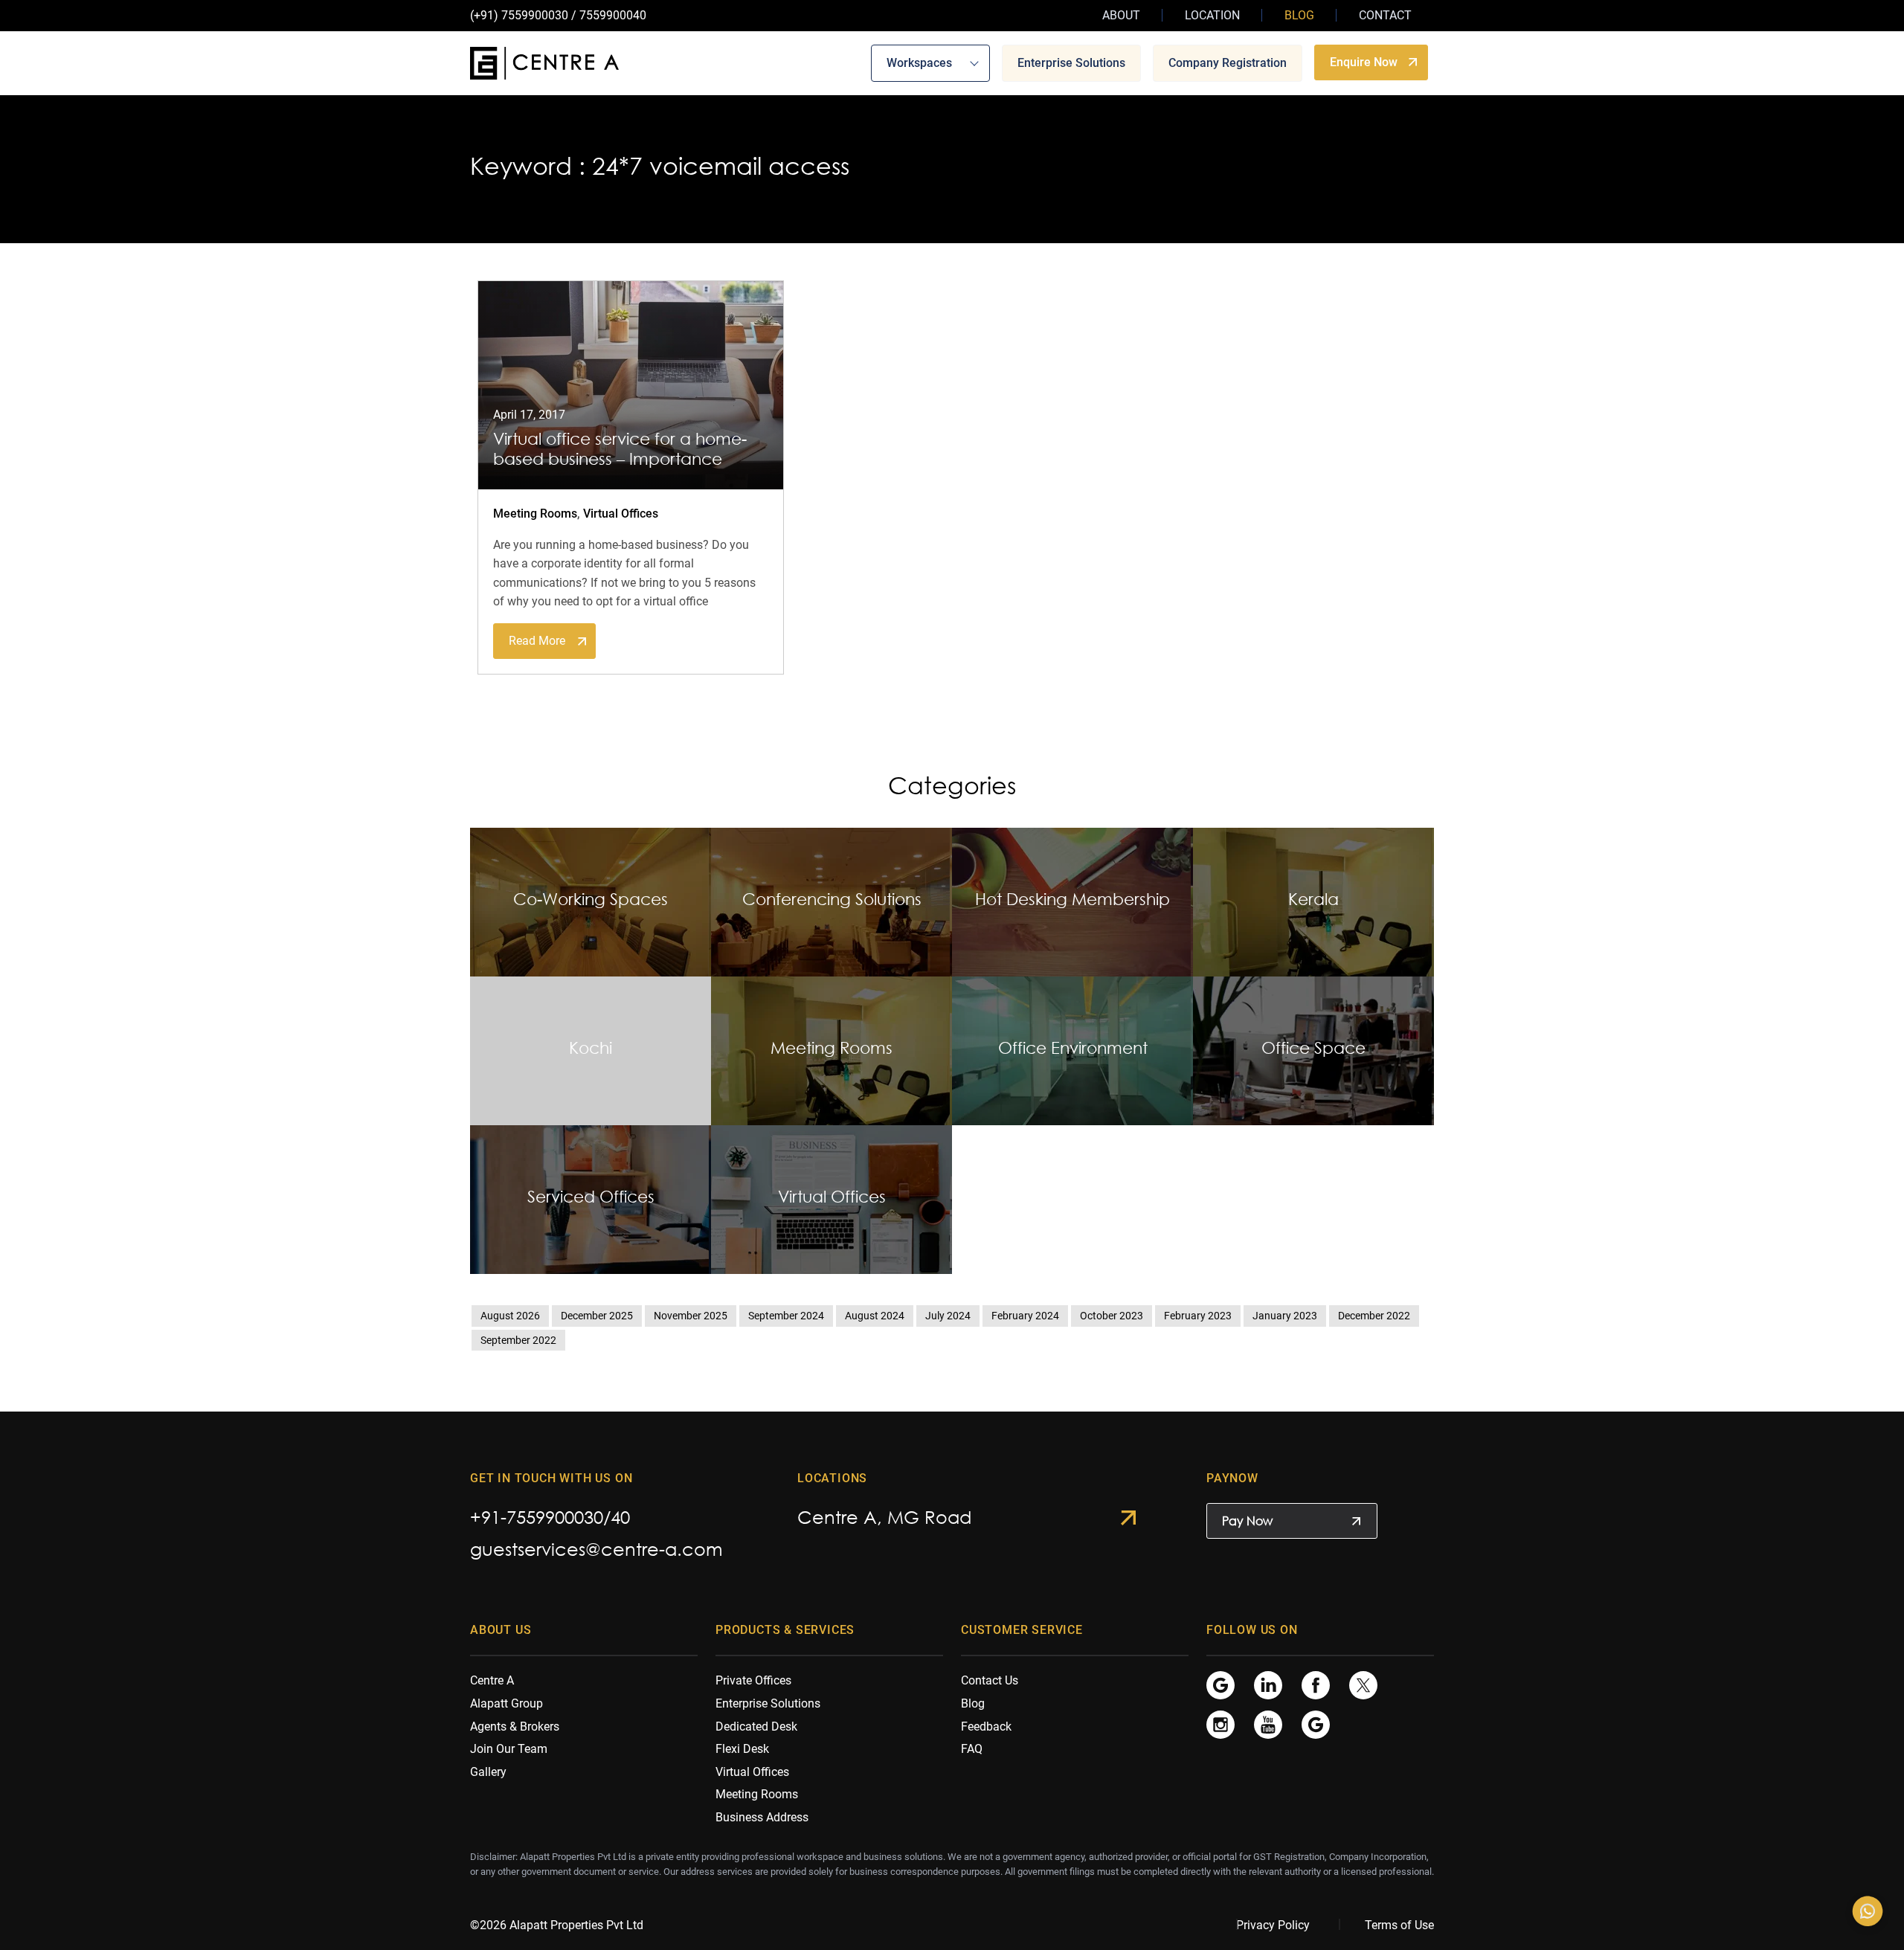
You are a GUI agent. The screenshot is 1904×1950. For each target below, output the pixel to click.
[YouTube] (1268, 1724)
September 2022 (518, 1340)
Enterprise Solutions (1071, 62)
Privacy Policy (1273, 1925)
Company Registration (1228, 62)
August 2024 (875, 1316)
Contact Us (990, 1680)
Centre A (492, 1680)
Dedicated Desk (756, 1727)
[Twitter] (1363, 1685)
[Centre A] (544, 63)
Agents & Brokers (515, 1727)
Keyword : (528, 166)
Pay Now (1247, 1521)
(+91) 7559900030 (519, 15)
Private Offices (753, 1680)
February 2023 (1198, 1316)
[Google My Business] (1220, 1685)
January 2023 (1285, 1316)
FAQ (972, 1749)
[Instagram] (1220, 1724)
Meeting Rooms (535, 514)
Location (1212, 15)
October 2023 (1112, 1316)
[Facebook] (1316, 1685)
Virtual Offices (621, 514)
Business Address (762, 1817)
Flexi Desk (742, 1749)
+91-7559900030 (537, 1517)
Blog (1299, 15)
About (1121, 15)
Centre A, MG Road (884, 1517)
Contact (1385, 15)
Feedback (986, 1727)
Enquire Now (1364, 61)
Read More (537, 641)
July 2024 (948, 1316)
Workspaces (919, 62)
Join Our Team (509, 1749)
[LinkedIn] (1268, 1685)
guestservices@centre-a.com (596, 1549)
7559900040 (613, 15)
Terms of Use (1399, 1925)
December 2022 (1374, 1316)
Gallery (488, 1772)
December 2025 (597, 1316)
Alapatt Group (506, 1703)
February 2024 (1025, 1316)
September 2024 (786, 1316)
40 (620, 1517)
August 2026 (510, 1316)
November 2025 (691, 1316)
